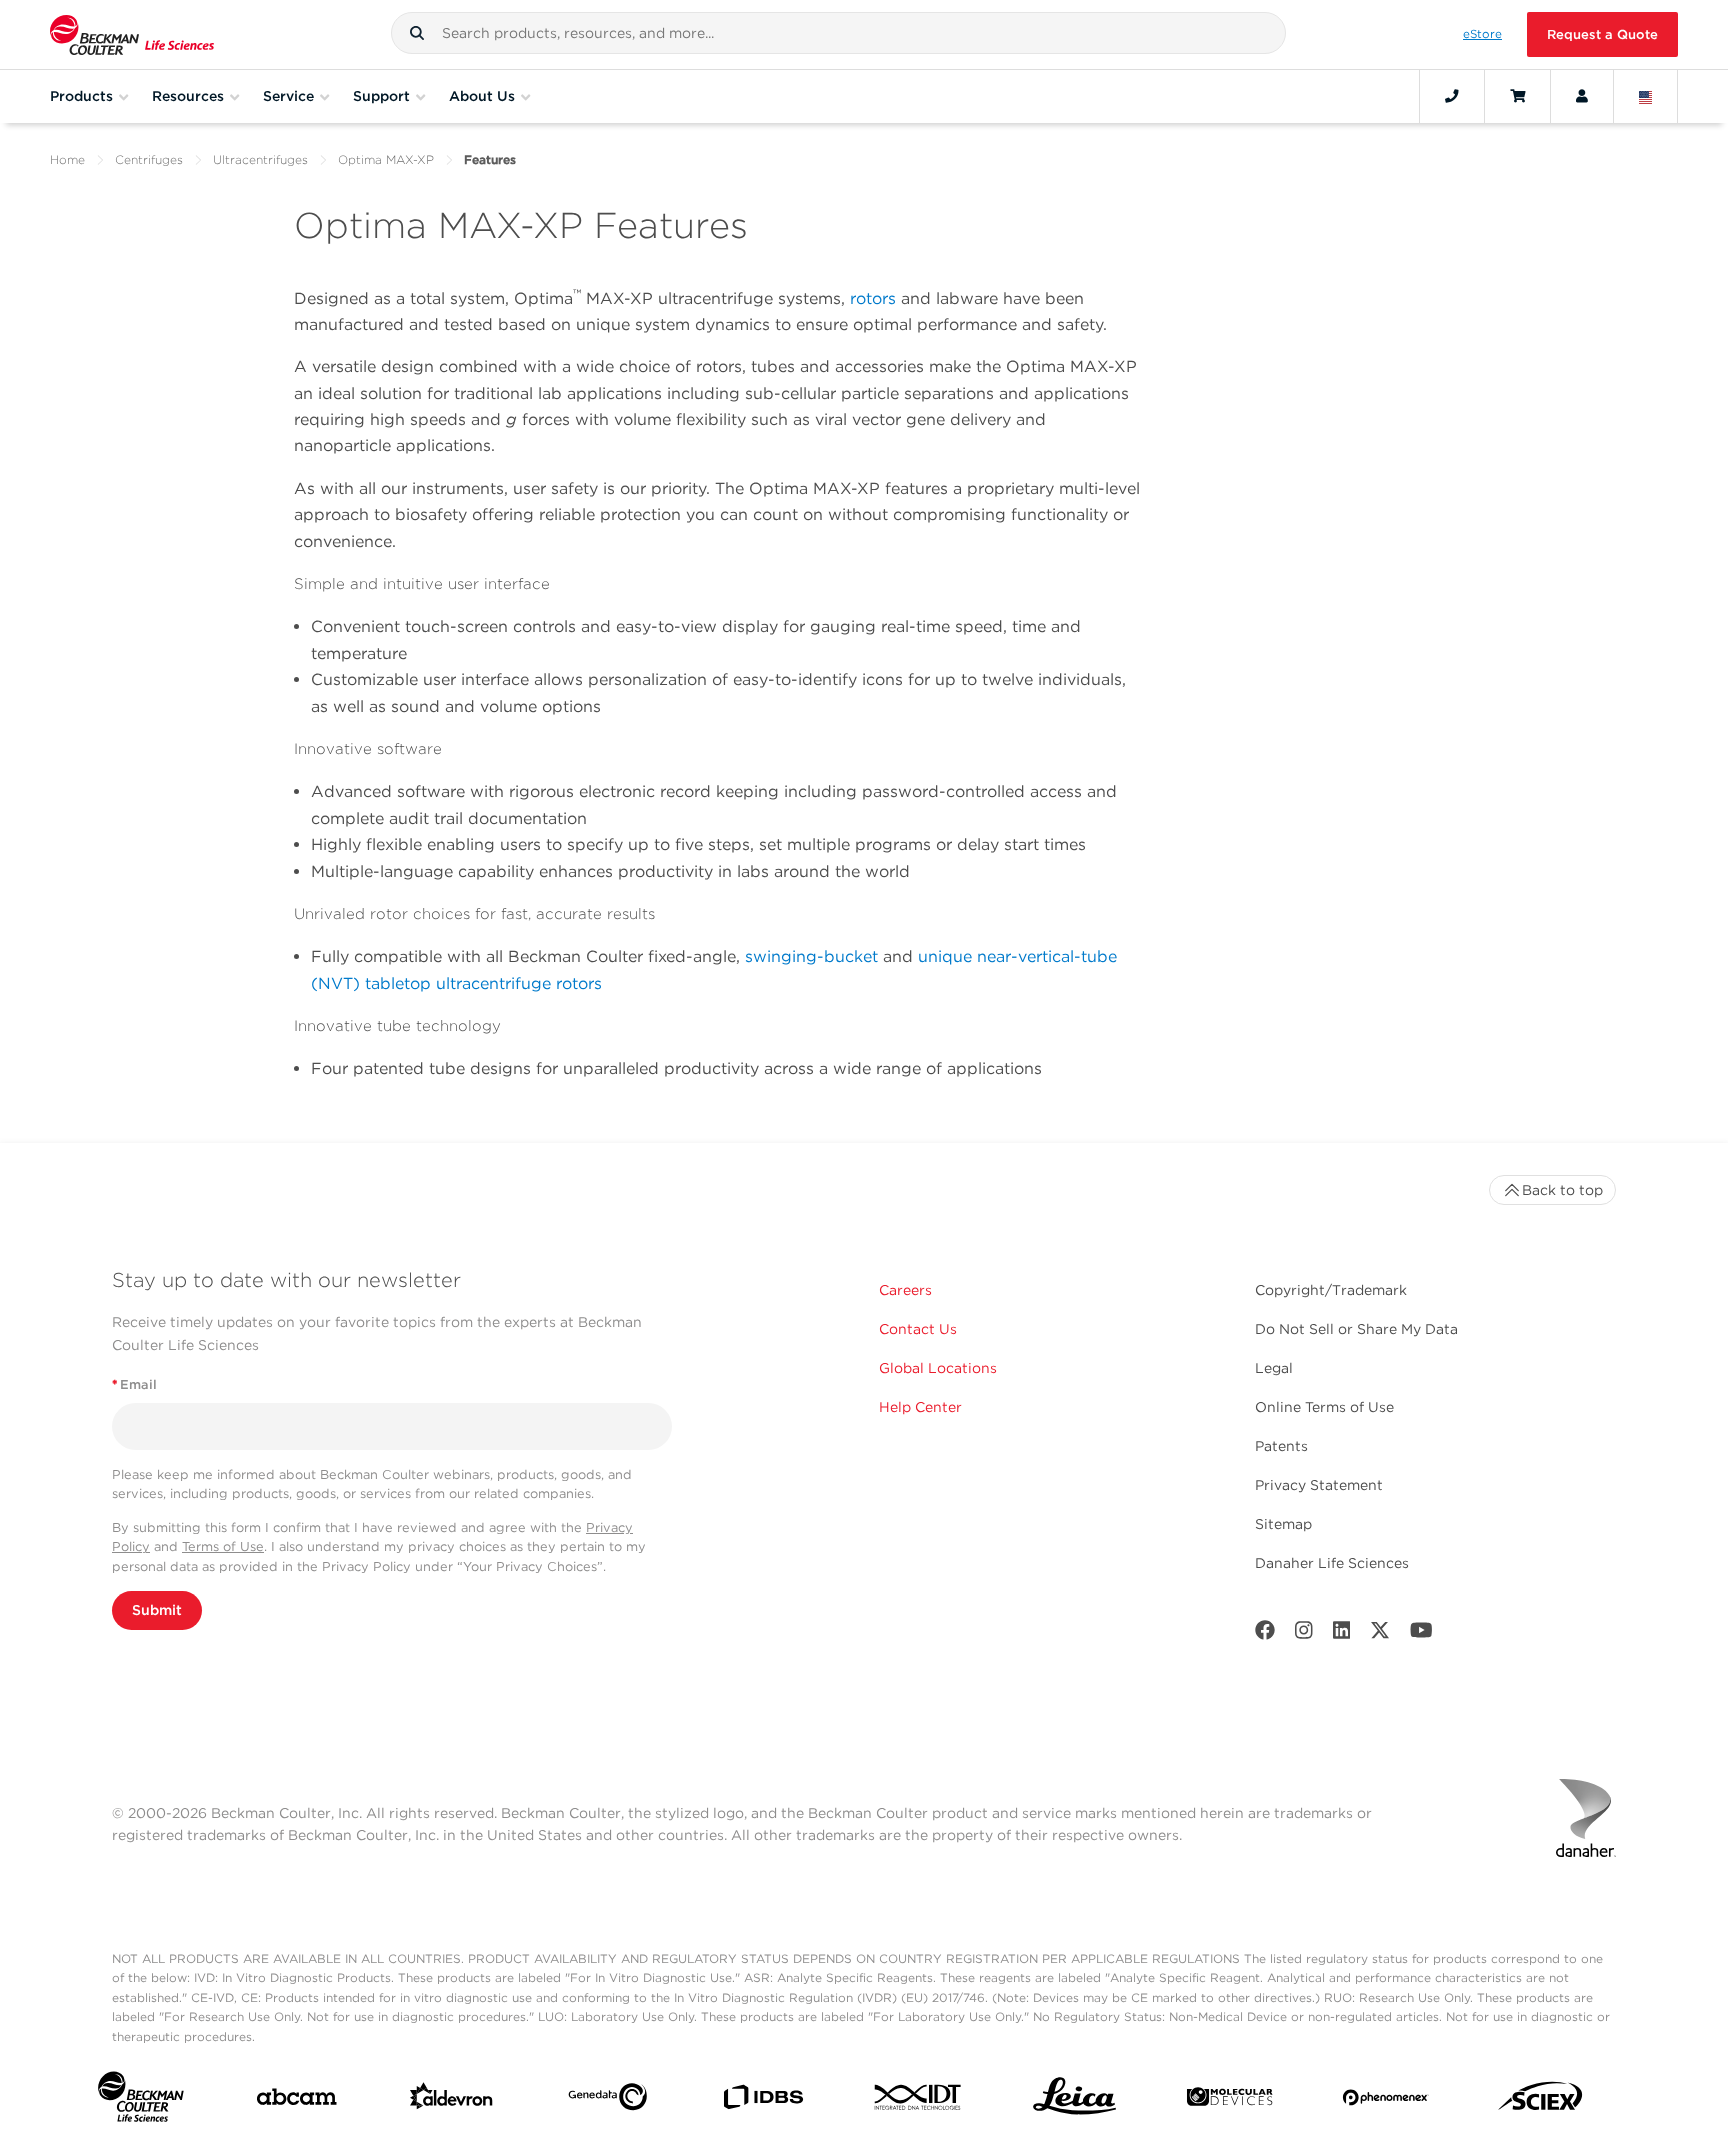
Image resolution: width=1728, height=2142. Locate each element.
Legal (1274, 1368)
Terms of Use (223, 1546)
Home (67, 159)
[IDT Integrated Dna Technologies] (918, 2101)
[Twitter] (1380, 1634)
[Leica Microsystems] (1074, 2101)
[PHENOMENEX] (1385, 2101)
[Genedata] (607, 2101)
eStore (1482, 34)
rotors (875, 298)
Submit (157, 1610)
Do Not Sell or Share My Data (1356, 1329)
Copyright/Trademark (1331, 1290)
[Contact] (1452, 96)
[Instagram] (1304, 1634)
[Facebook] (1265, 1634)
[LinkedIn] (1342, 1634)
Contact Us (918, 1329)
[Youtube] (1421, 1634)
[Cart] (1517, 96)
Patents (1281, 1446)
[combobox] (838, 33)
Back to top (1562, 1190)
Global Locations (938, 1368)
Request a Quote (1602, 34)
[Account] (1582, 96)
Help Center (920, 1407)
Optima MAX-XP (386, 159)
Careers (905, 1290)
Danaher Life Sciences (1332, 1563)
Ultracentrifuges (260, 159)
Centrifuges (149, 159)
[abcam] (296, 2101)
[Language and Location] (1646, 96)
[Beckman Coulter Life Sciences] (132, 34)
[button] (417, 33)
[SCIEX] (1540, 2101)
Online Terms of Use (1324, 1407)
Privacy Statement (1319, 1485)
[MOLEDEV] (1229, 2101)
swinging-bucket (811, 956)
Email (134, 1384)
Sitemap (1283, 1524)
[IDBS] (762, 2101)
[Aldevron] (451, 2100)
